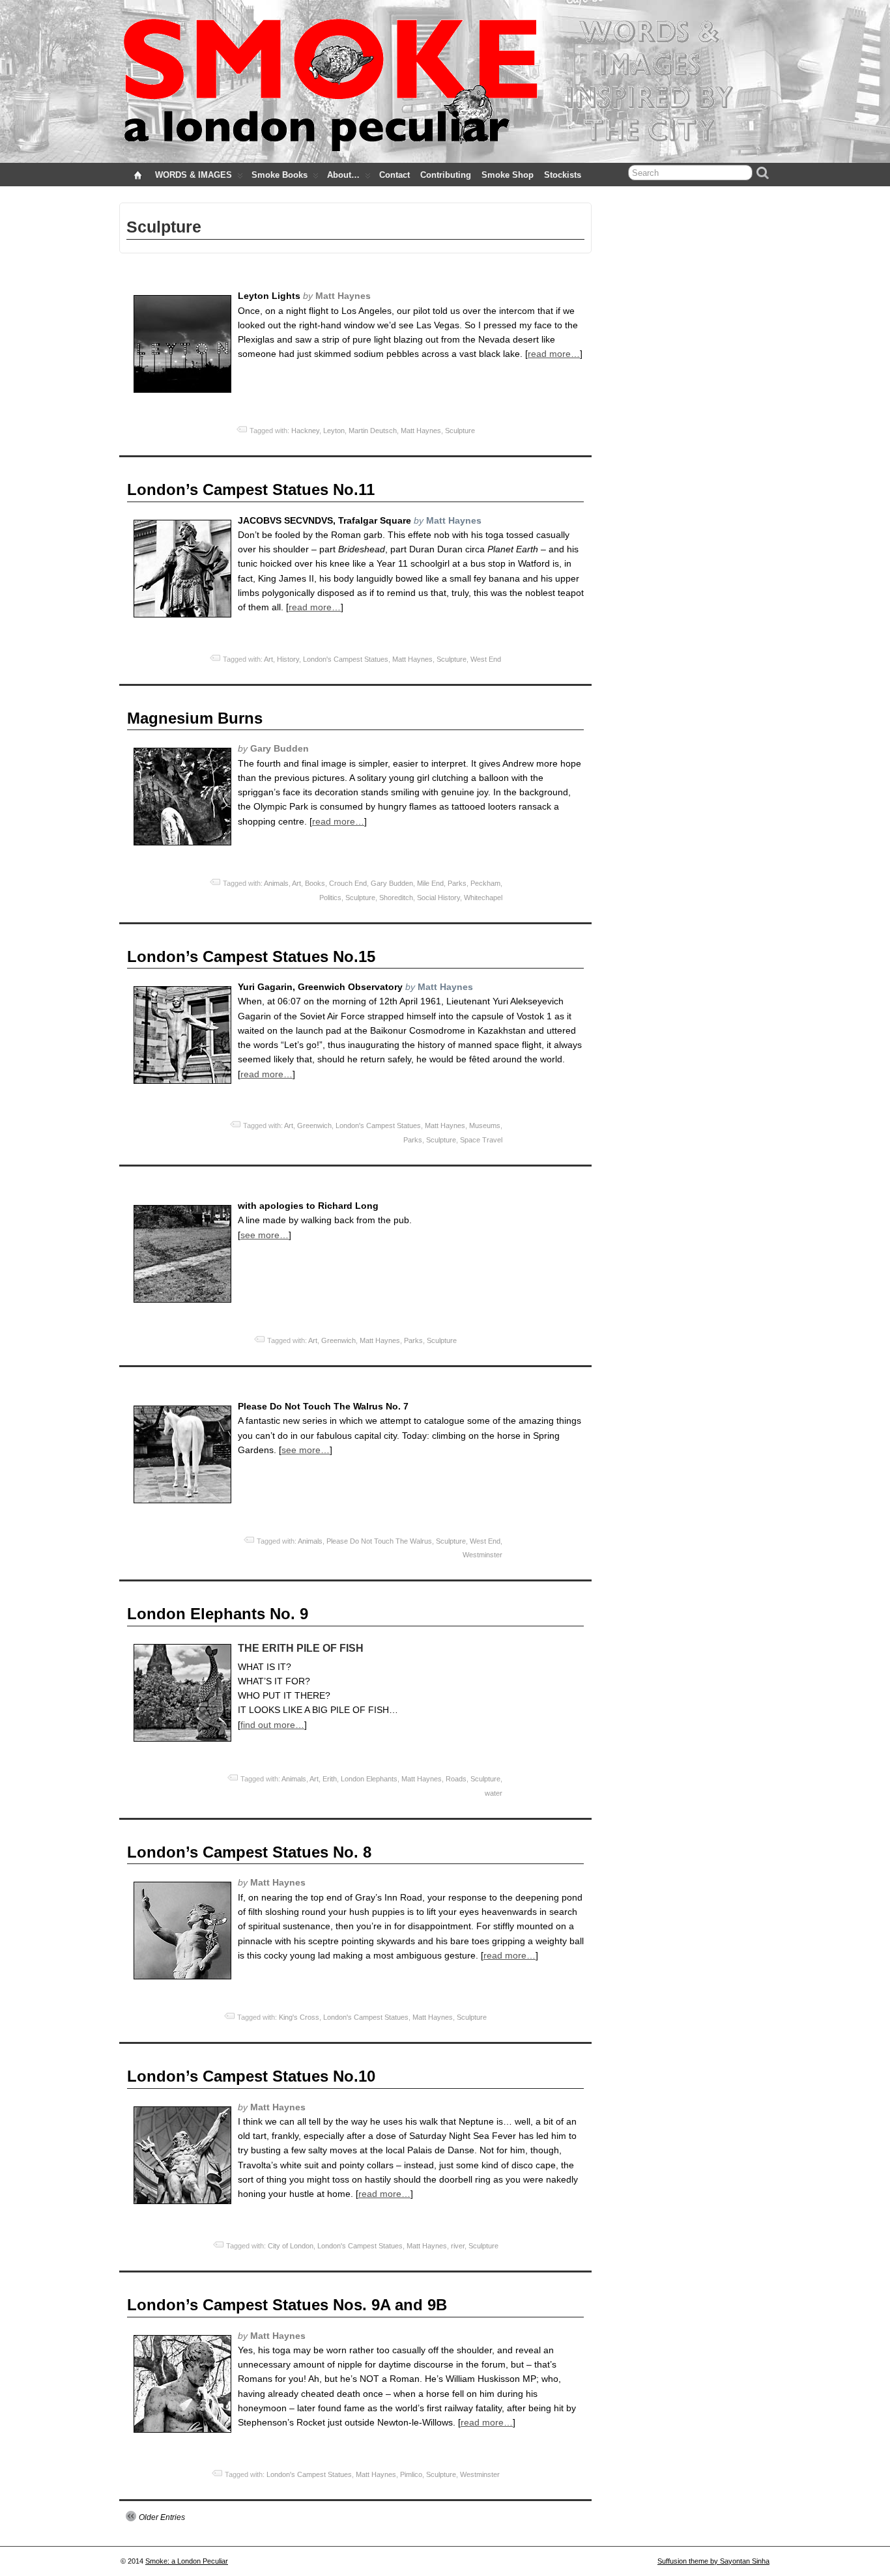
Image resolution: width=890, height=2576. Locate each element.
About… (343, 175)
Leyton (334, 431)
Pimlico (411, 2474)
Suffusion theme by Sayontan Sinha (713, 2561)
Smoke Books (280, 175)
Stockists (563, 175)
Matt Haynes (421, 431)
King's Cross (299, 2017)
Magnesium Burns (195, 718)
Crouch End (348, 883)
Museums (485, 1125)
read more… (554, 354)
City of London (291, 2246)
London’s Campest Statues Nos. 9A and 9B (287, 2305)
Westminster (482, 1555)
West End (486, 659)
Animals (276, 883)
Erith (330, 1779)
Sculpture (460, 431)
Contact (395, 175)
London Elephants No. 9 (218, 1614)
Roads (456, 1779)
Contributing (446, 175)
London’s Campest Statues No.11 (251, 489)
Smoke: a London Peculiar (187, 2561)
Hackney (305, 431)
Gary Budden (392, 883)
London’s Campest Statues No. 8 (249, 1852)
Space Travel (481, 1140)
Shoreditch (396, 898)
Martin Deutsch (373, 431)
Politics (330, 898)
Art (268, 659)
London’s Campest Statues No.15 (251, 956)
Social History (438, 898)
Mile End (430, 883)
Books (315, 883)
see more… (265, 1235)
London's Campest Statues (346, 659)
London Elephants (369, 1779)
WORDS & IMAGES (194, 175)
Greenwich (314, 1125)
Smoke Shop (508, 175)
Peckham (485, 883)
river (458, 2246)
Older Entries (162, 2517)
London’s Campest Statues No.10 (251, 2076)
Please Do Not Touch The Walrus (379, 1541)
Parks (457, 883)
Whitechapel (483, 898)
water (494, 1793)
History (288, 659)
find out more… (272, 1725)
